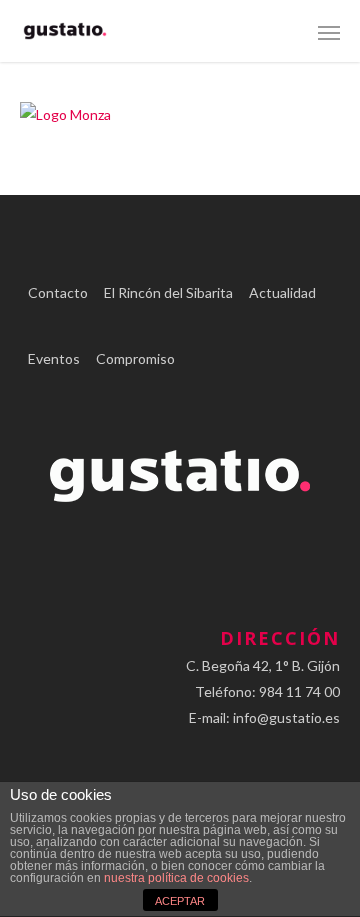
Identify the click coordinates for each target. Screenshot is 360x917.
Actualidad (282, 292)
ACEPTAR (180, 901)
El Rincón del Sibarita (168, 292)
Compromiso (135, 358)
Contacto (58, 292)
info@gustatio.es (286, 717)
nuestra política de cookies (176, 878)
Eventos (54, 358)
